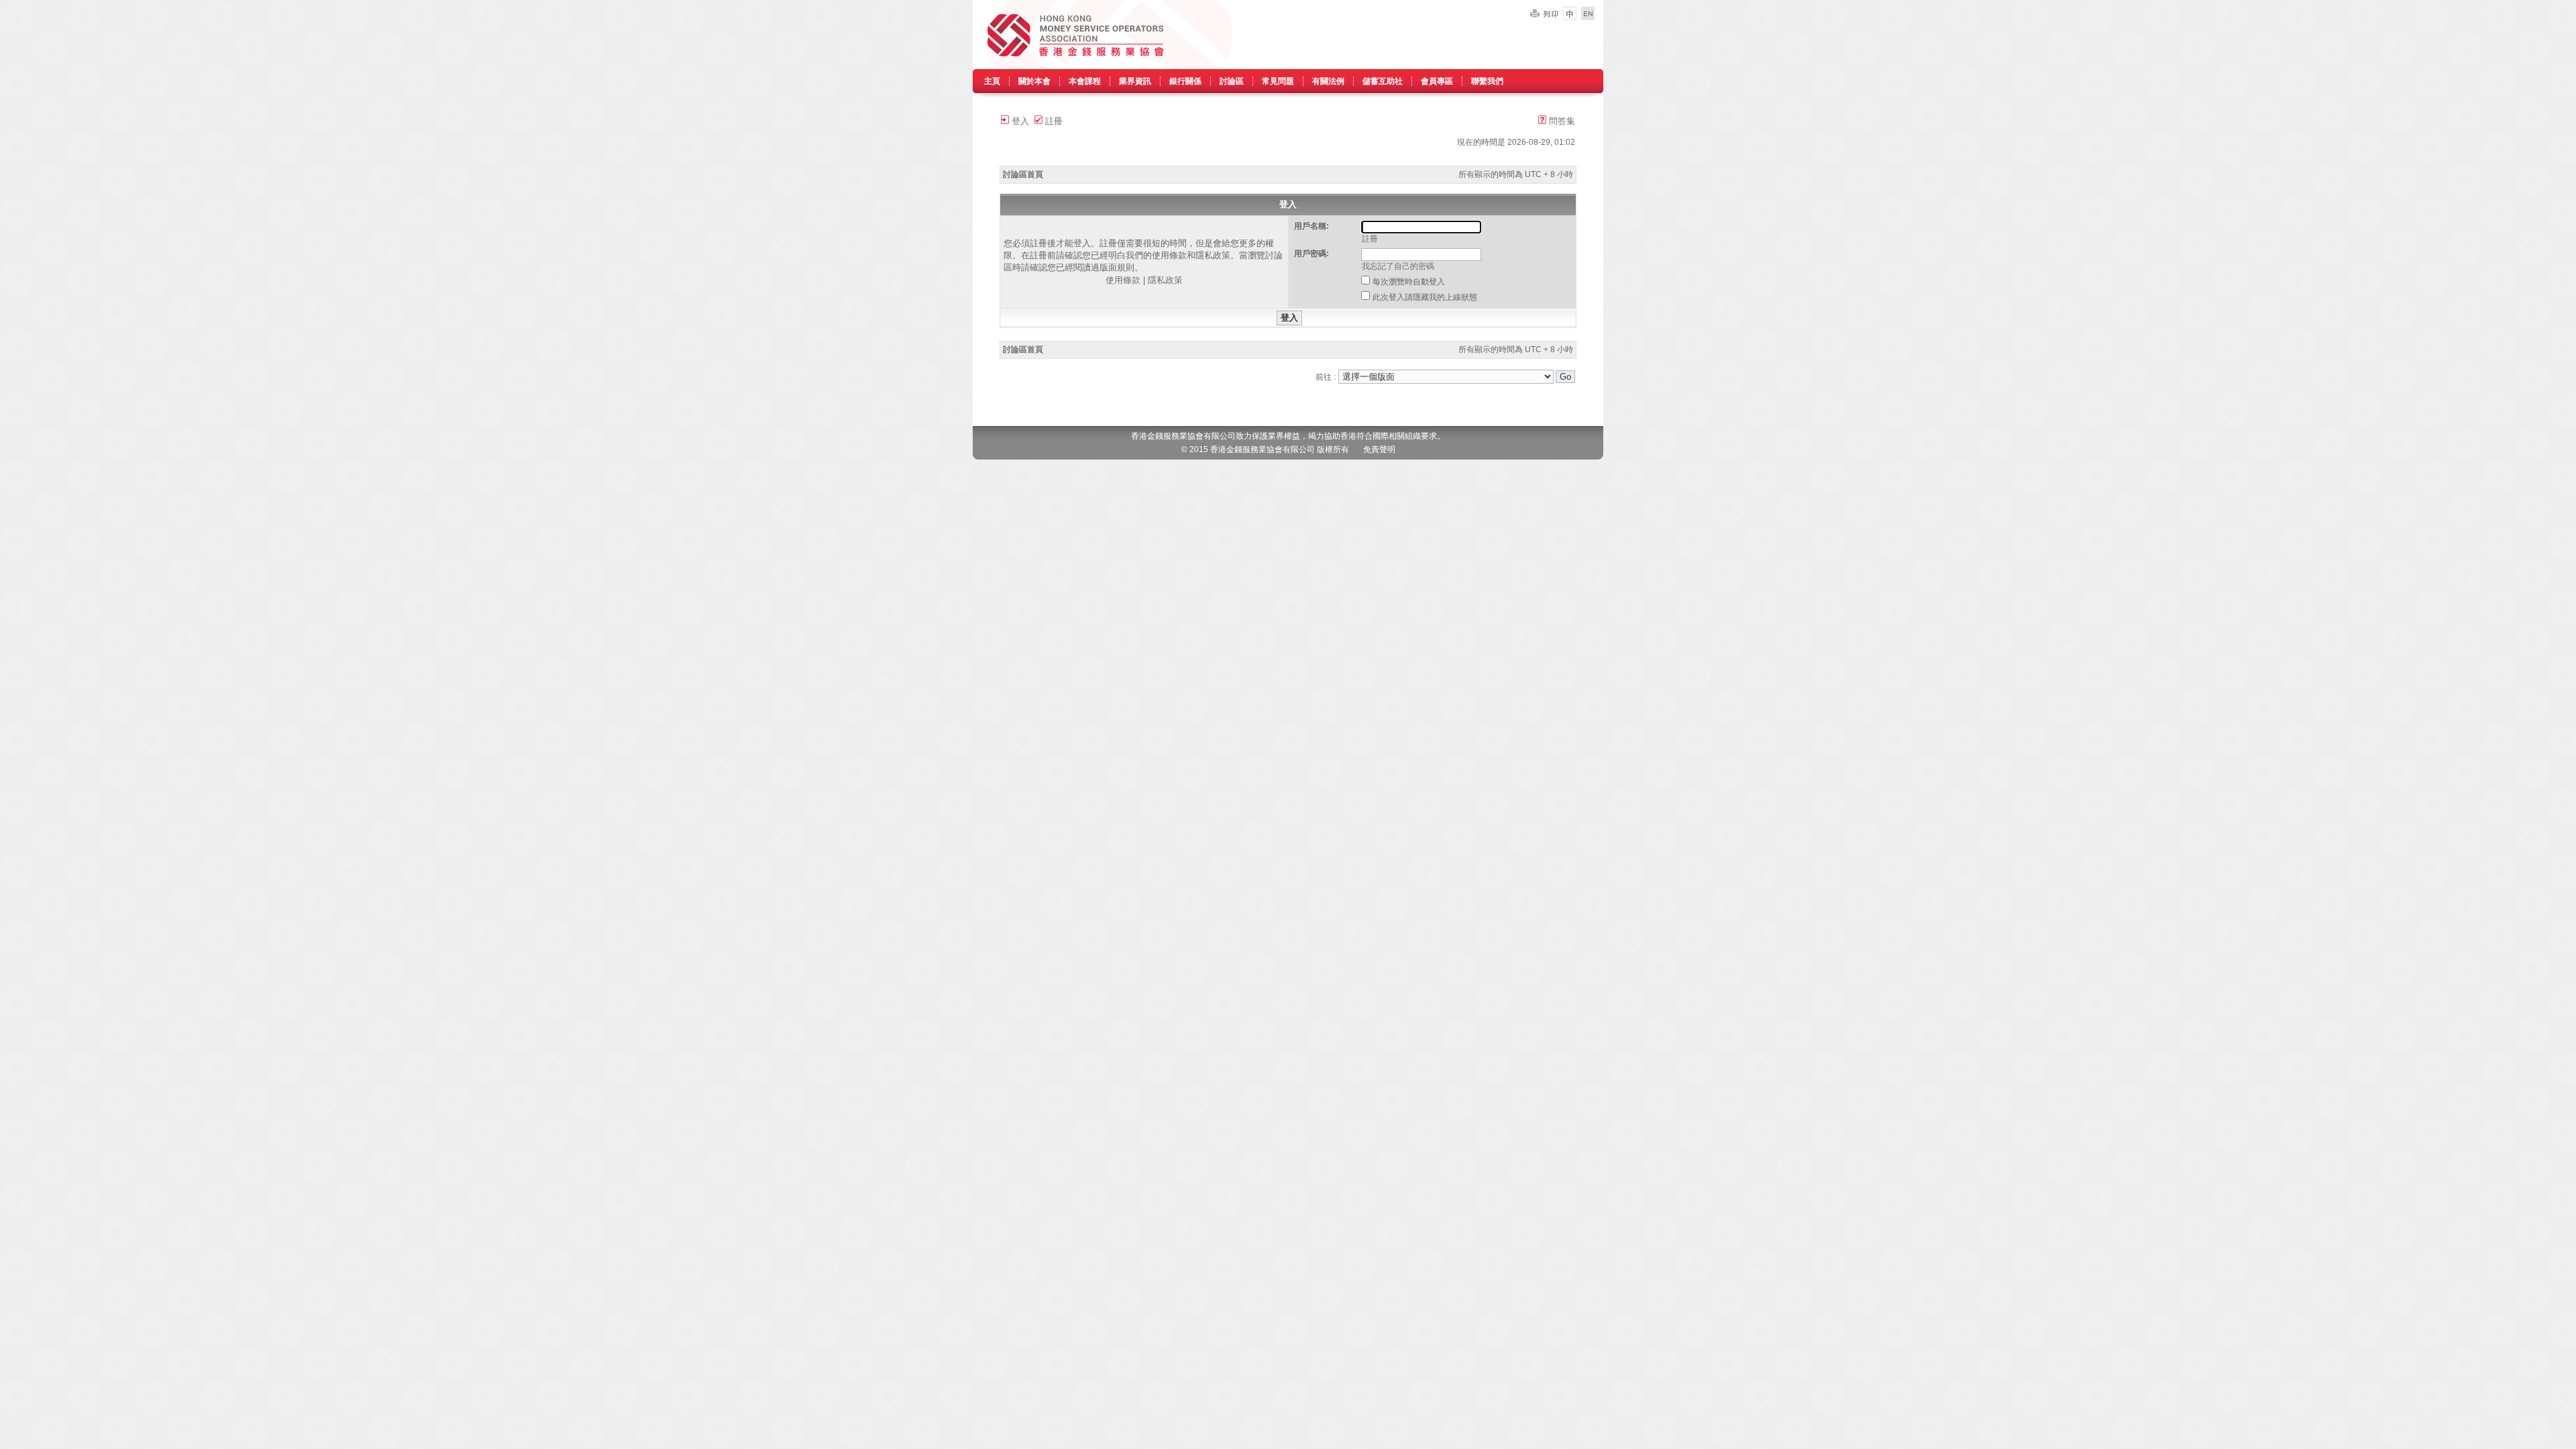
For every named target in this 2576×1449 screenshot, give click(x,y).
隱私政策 (1165, 280)
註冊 (1053, 121)
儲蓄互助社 (1383, 81)
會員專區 (1437, 81)
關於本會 (1034, 81)
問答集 (1561, 121)
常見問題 (1278, 81)
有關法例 (1328, 81)
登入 (1019, 121)
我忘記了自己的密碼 (1398, 266)
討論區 (1232, 81)
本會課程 (1085, 81)
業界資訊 (1135, 81)
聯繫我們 (1487, 81)
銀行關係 (1185, 81)
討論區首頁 (1023, 174)
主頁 (992, 81)
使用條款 (1123, 280)
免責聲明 (1379, 449)
